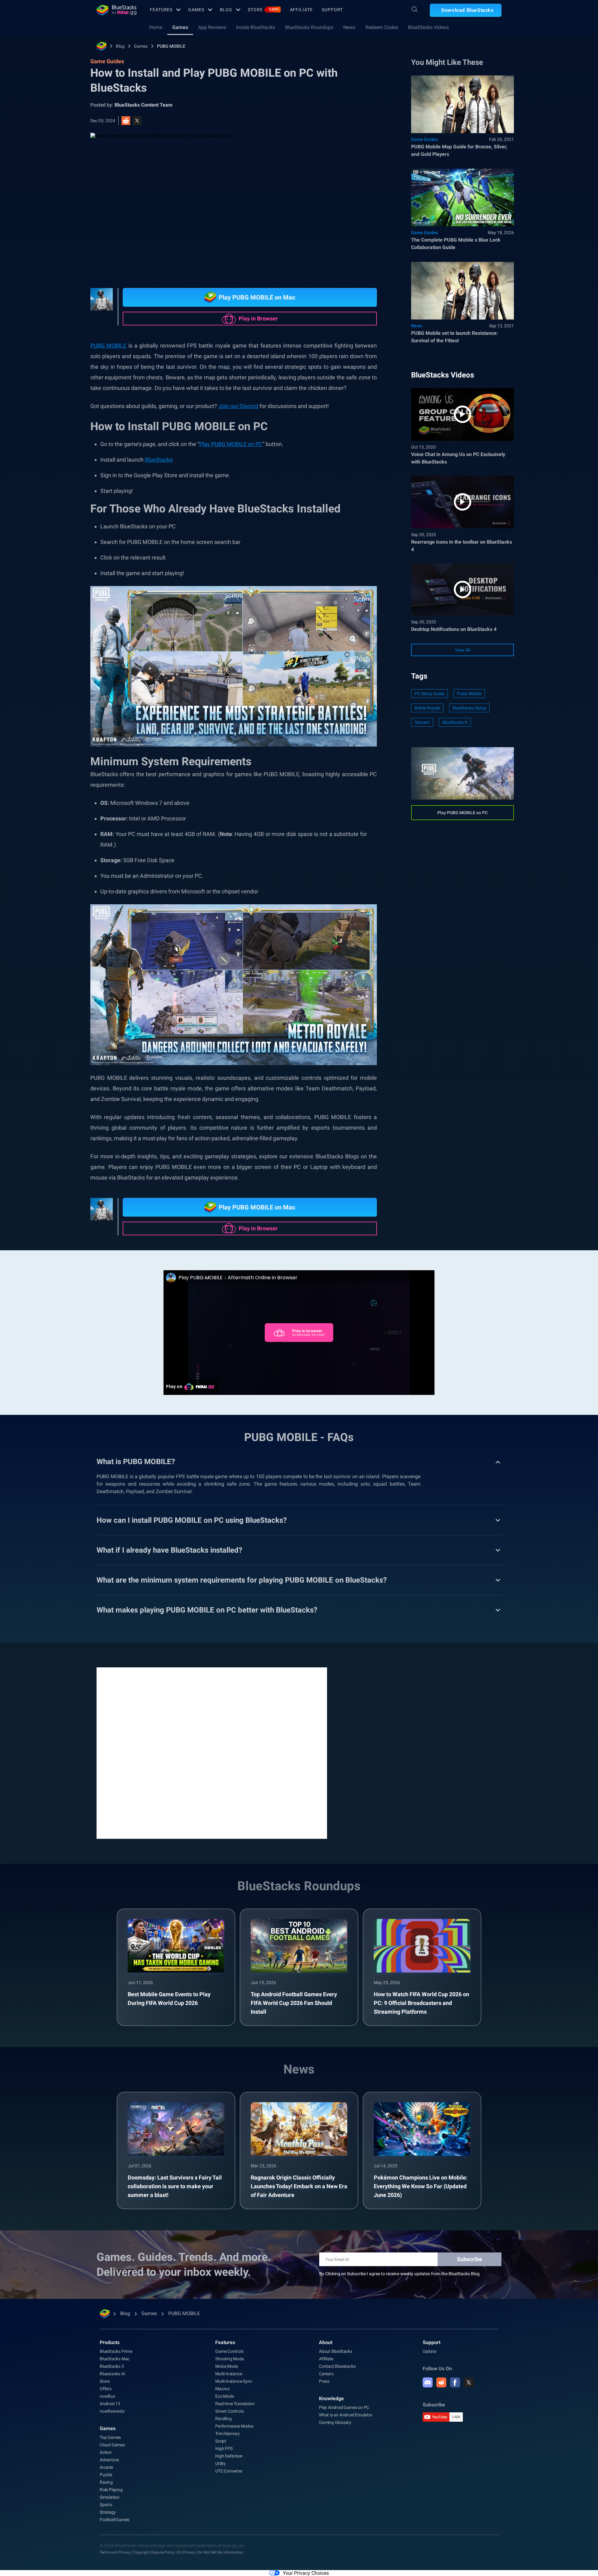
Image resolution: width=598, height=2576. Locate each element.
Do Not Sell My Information (221, 2552)
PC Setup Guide (430, 694)
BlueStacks (159, 460)
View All (463, 650)
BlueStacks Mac (115, 2359)
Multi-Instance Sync (234, 2381)
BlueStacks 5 (112, 2366)
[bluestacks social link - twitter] (469, 2382)
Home (156, 27)
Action (106, 2452)
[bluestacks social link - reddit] (441, 2382)
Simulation (110, 2497)
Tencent (422, 722)
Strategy (108, 2512)
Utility (221, 2463)
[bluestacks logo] (116, 10)
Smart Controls (229, 2411)
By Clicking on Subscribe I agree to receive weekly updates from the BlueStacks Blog (399, 2274)
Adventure (109, 2460)
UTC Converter (229, 2471)
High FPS (224, 2449)
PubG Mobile (469, 694)
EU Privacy (186, 2552)
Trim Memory (228, 2434)
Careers (326, 2374)
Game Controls (229, 2351)
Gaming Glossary (335, 2422)
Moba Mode (226, 2366)
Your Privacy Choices (306, 2573)
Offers (106, 2389)
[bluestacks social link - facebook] (455, 2382)
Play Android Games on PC (344, 2407)
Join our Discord (238, 406)
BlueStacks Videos (428, 27)
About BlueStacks (336, 2351)
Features (161, 10)
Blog (226, 10)
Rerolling (223, 2419)
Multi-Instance (229, 2374)
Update (430, 2351)
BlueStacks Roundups (309, 27)
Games (196, 10)
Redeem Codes (382, 27)
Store (263, 10)
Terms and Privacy (115, 2552)
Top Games (110, 2437)
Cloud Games (112, 2445)
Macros (222, 2389)
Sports (106, 2505)
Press (324, 2381)
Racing (106, 2482)
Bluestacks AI (112, 2374)
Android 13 (110, 2404)
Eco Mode (224, 2396)
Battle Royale (427, 708)
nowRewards (112, 2411)
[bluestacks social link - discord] (428, 2382)
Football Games (114, 2520)
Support (332, 10)
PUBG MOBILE (171, 46)
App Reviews (212, 27)
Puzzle (106, 2475)
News (349, 27)
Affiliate (301, 10)
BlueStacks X (455, 722)
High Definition (229, 2456)
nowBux (107, 2396)
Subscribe (470, 2259)
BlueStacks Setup (469, 708)
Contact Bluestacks (337, 2366)
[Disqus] (212, 1752)
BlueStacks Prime (116, 2351)
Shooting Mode (229, 2359)
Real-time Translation (235, 2404)
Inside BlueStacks (256, 27)
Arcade (106, 2467)
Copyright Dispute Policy (154, 2552)
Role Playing (111, 2490)
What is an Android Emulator (346, 2415)
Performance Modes (234, 2426)
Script (221, 2441)
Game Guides (425, 139)
